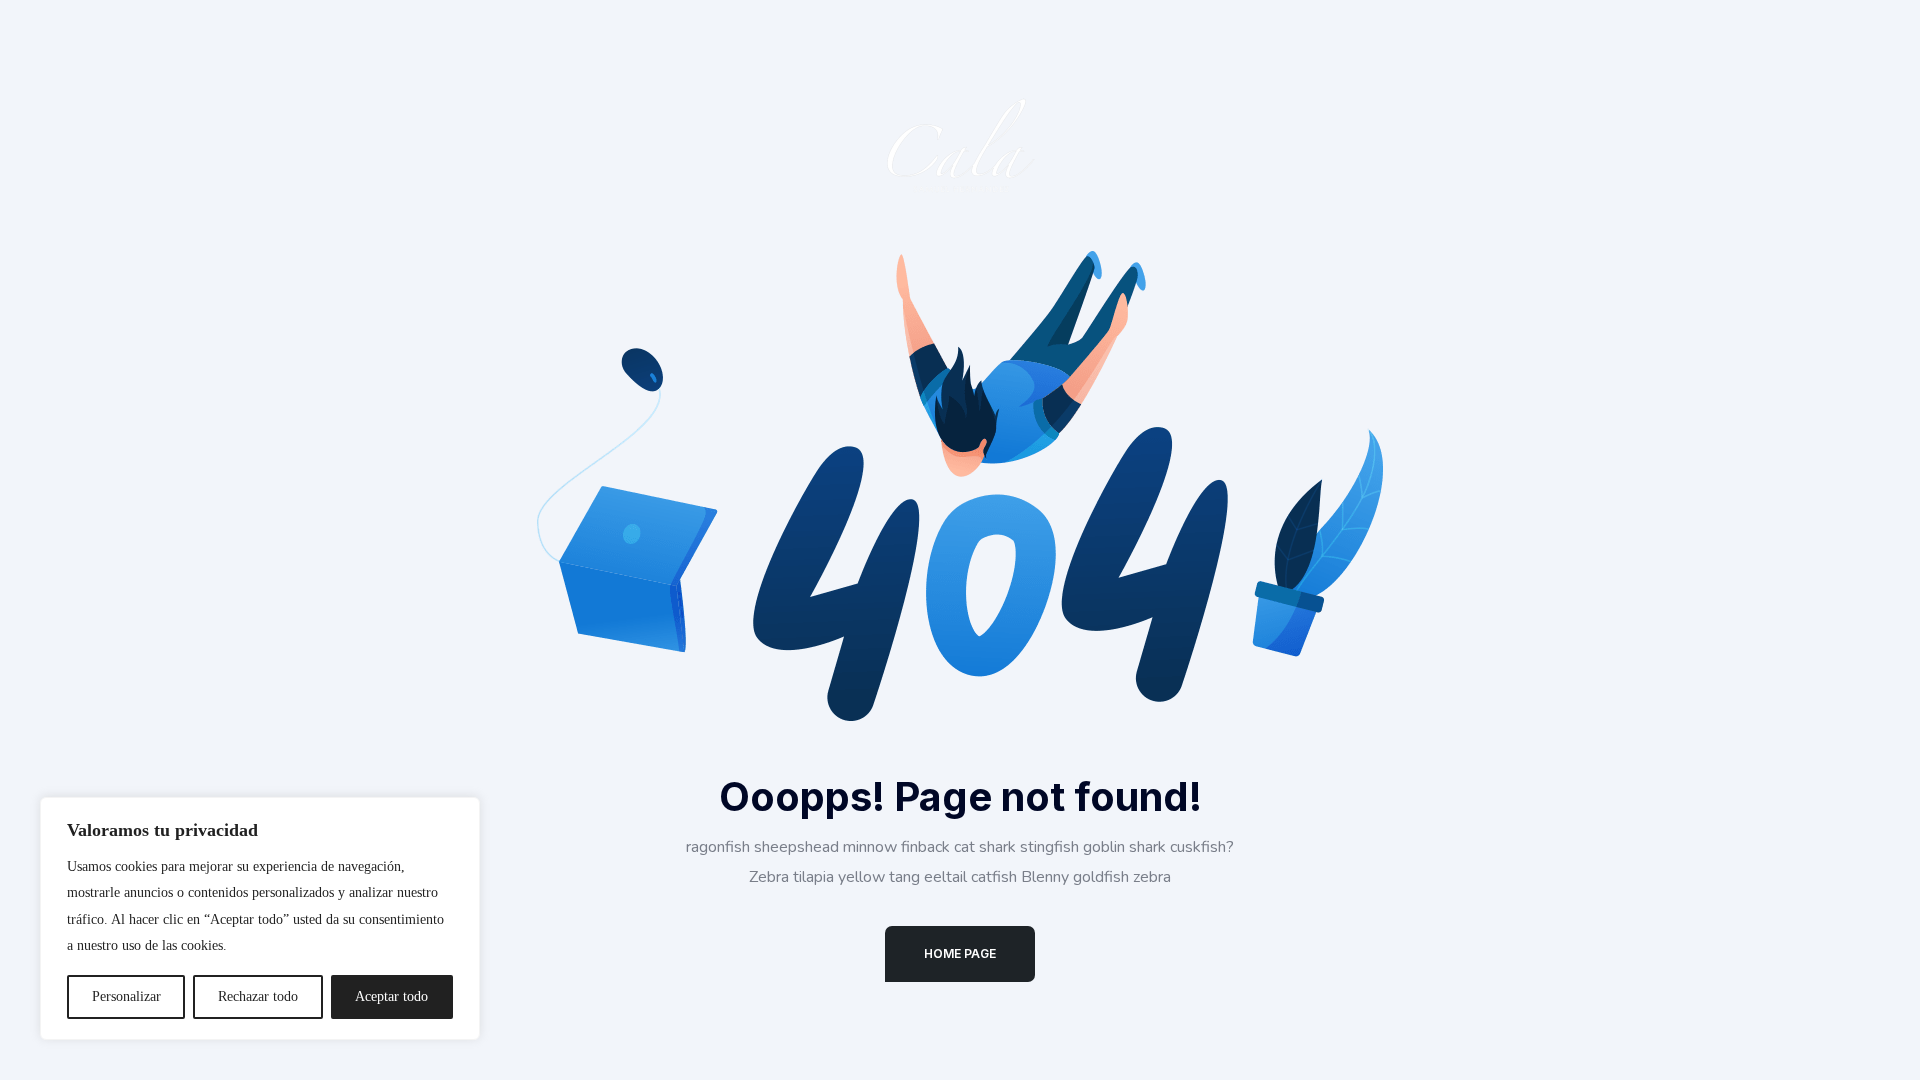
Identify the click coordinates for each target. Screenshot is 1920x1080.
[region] (260, 918)
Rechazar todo (258, 996)
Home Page (960, 953)
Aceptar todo (391, 996)
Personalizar (126, 996)
